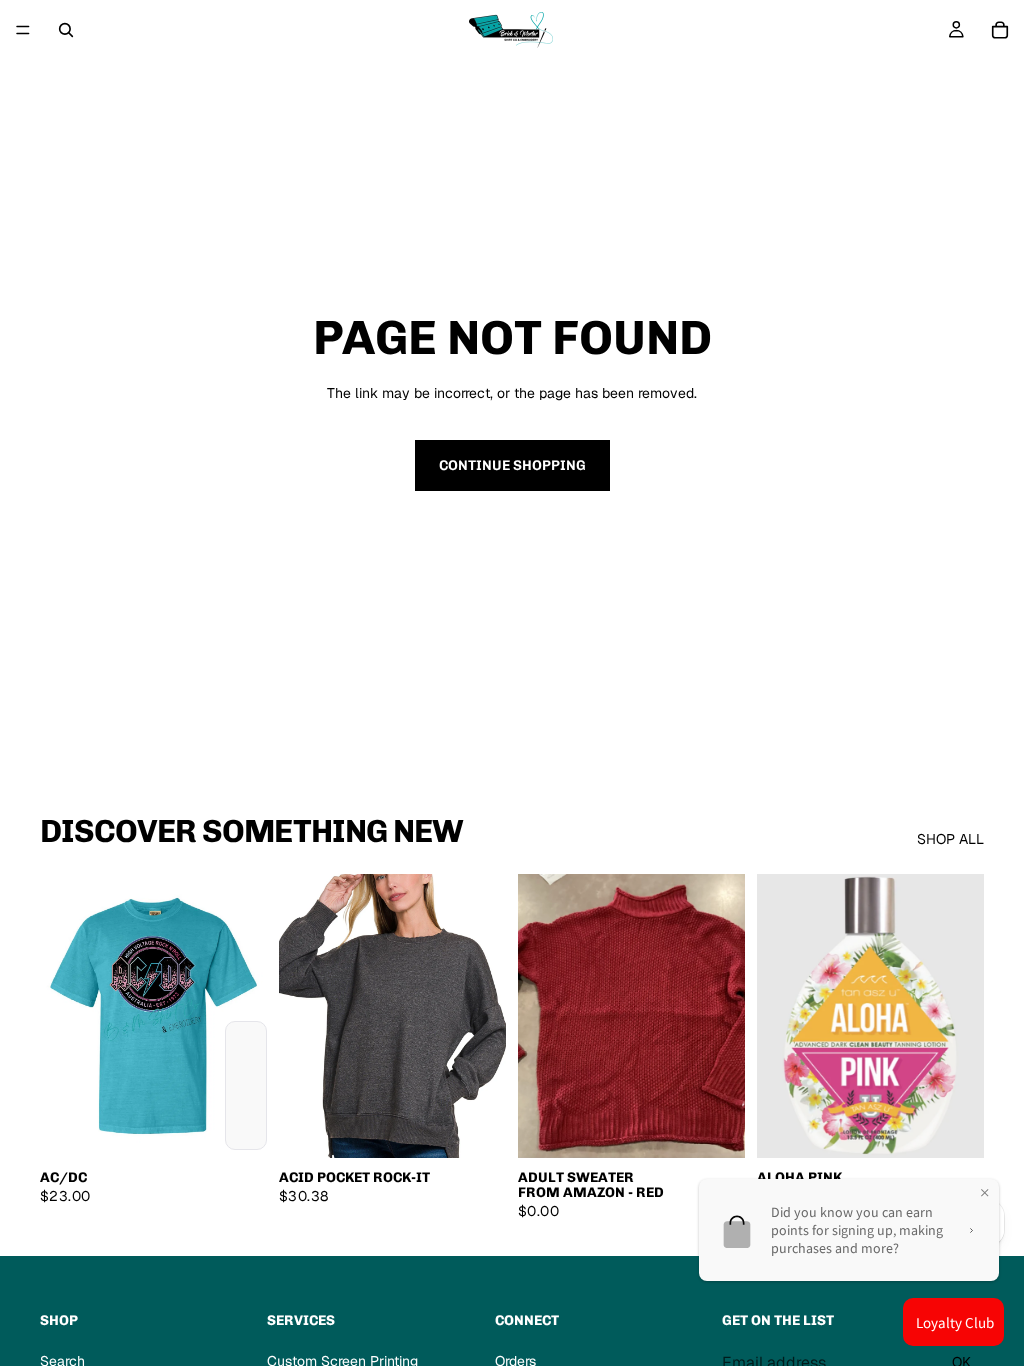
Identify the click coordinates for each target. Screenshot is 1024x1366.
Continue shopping (512, 465)
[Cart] (1000, 30)
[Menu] (23, 30)
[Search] (66, 30)
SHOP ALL (950, 839)
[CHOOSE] (236, 1127)
